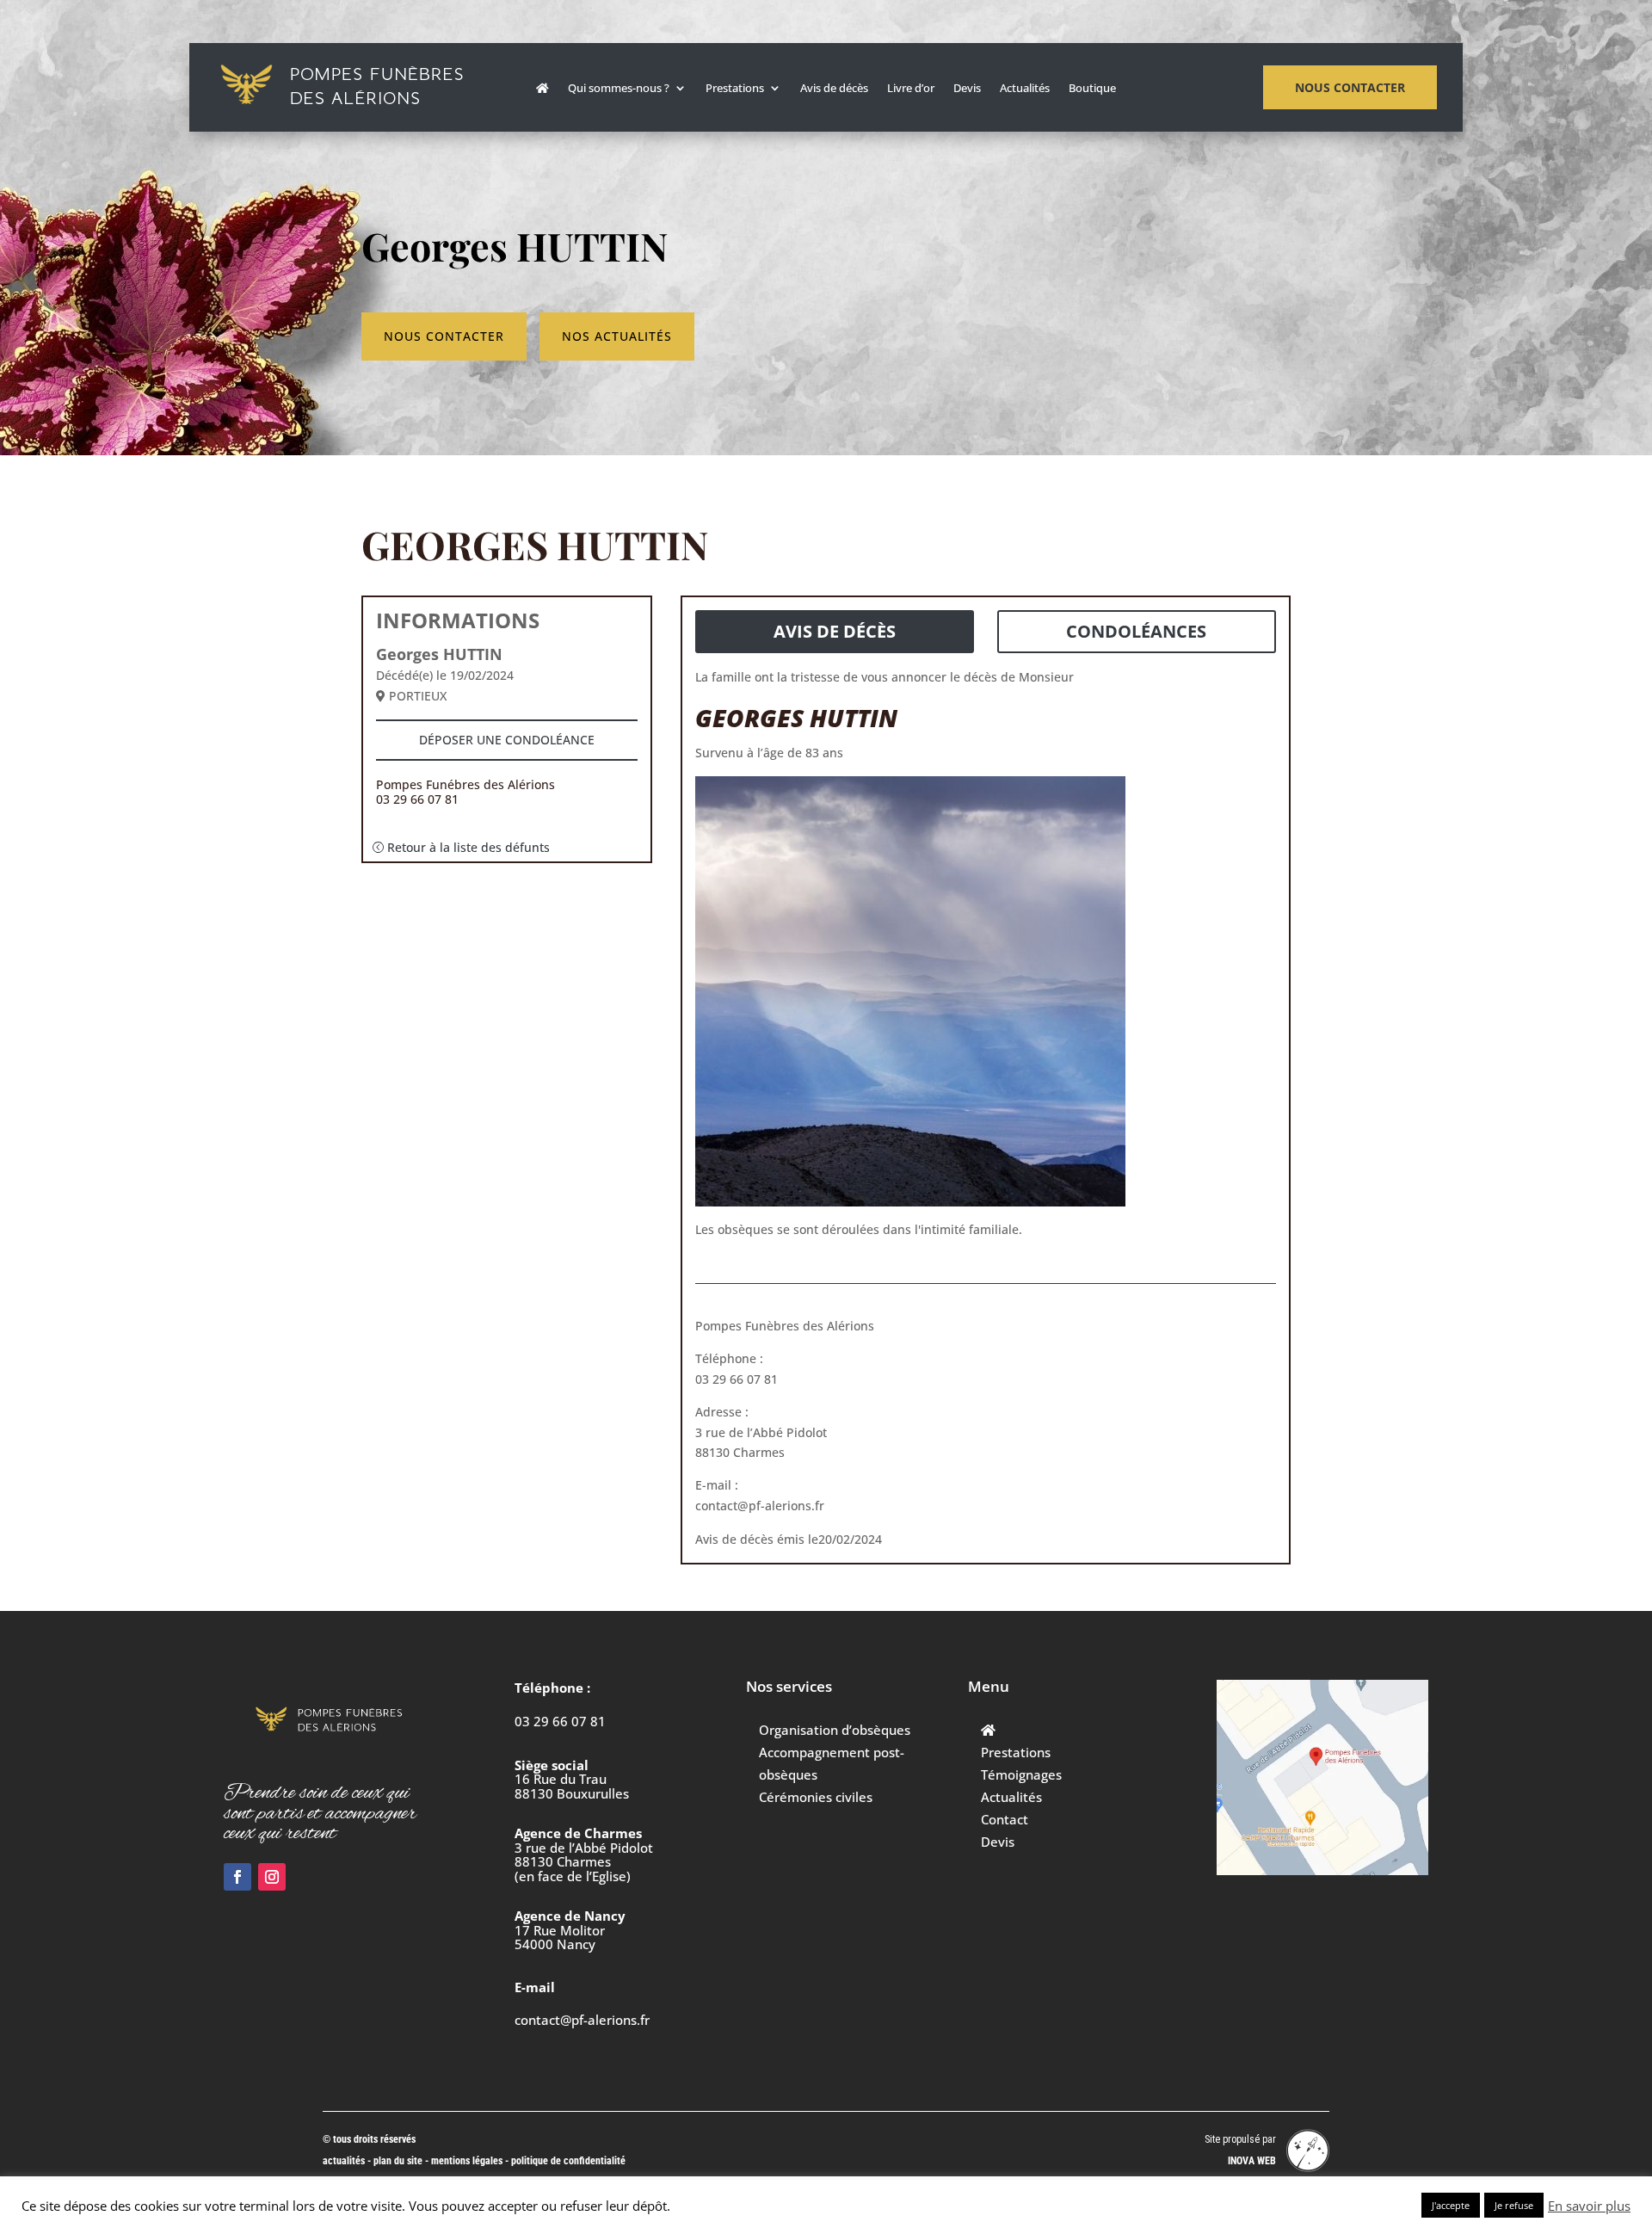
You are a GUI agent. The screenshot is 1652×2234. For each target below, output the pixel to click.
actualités (344, 2161)
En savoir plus (1589, 2206)
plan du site (398, 2161)
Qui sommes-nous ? (619, 89)
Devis (967, 89)
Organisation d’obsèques (835, 1730)
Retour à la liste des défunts (468, 847)
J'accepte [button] (1451, 2205)
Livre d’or (911, 89)
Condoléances (1136, 631)
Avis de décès (834, 89)
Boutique (1092, 89)
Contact (1005, 1819)
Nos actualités (617, 336)
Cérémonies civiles (816, 1797)
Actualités (1025, 89)
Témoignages (1021, 1774)
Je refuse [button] (1514, 2205)
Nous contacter (1350, 87)
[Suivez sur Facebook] (237, 1877)
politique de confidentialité (568, 2161)
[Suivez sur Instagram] (272, 1877)
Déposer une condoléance (507, 740)
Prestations (735, 89)
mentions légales (468, 2161)
